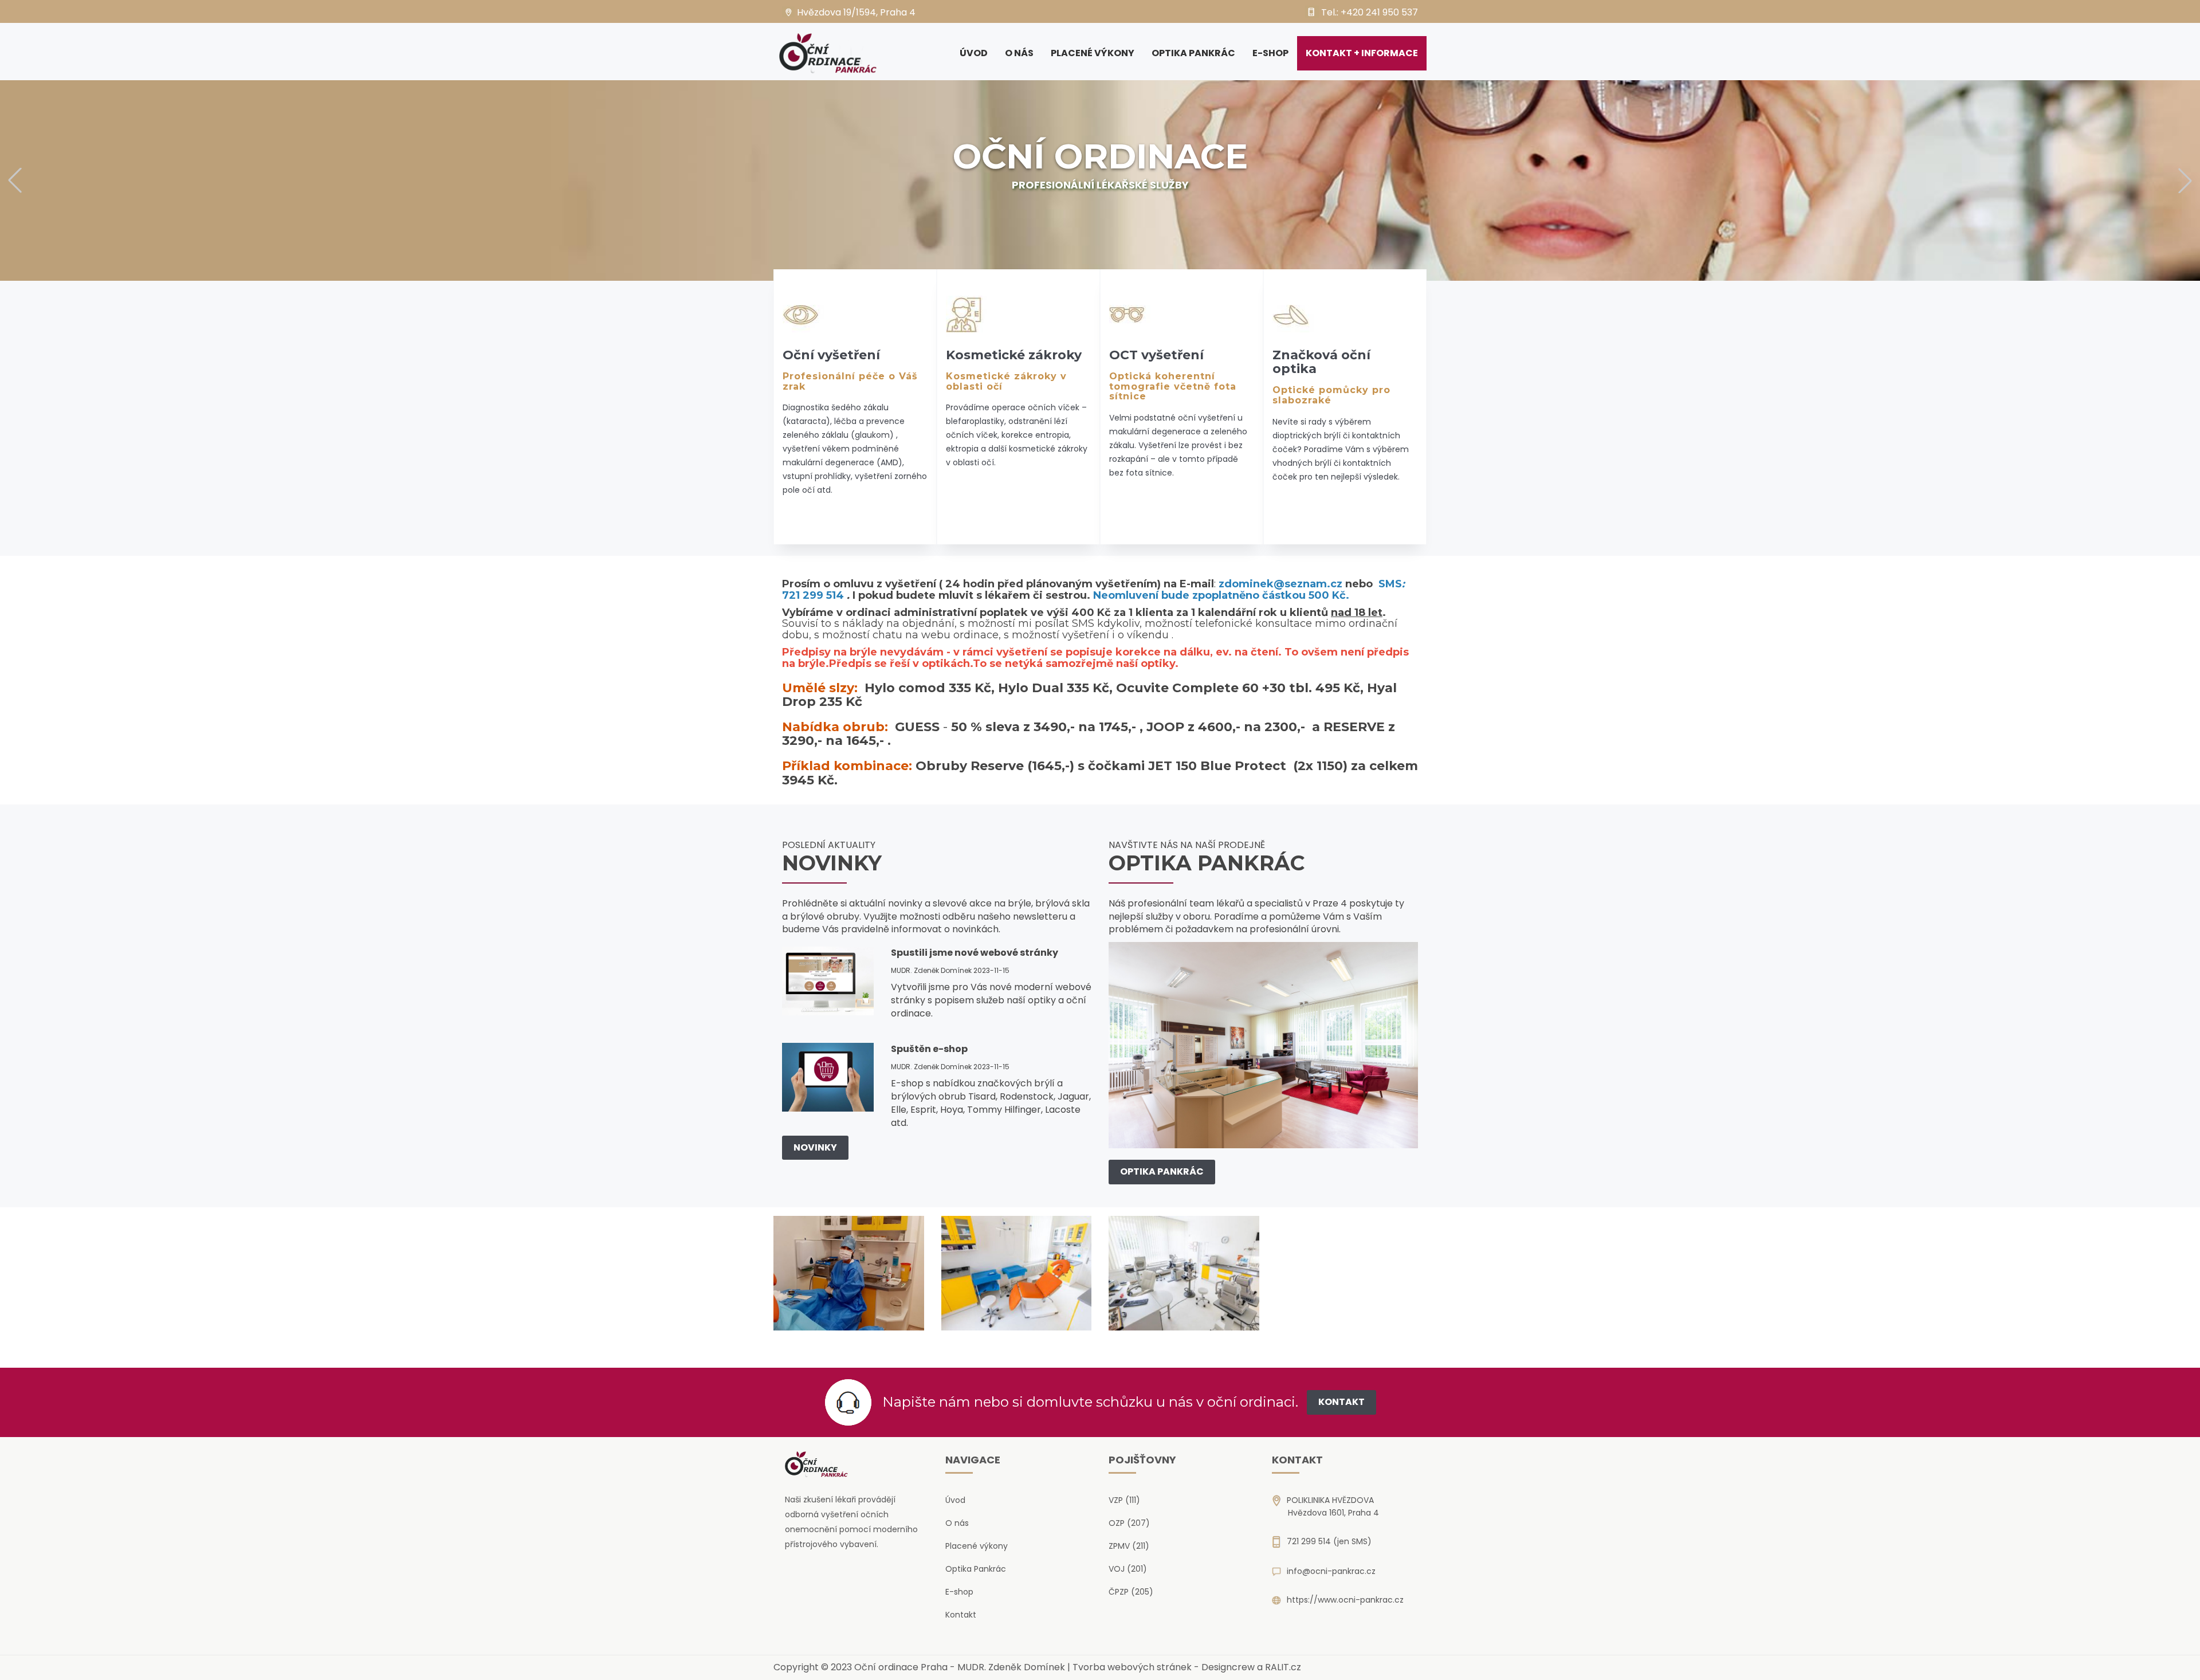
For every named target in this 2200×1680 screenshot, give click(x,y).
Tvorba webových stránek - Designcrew (1164, 1667)
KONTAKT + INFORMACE (1362, 53)
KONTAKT (1341, 1402)
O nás (1019, 53)
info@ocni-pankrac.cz (1331, 1571)
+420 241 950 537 (1379, 12)
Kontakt (961, 1615)
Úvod (974, 53)
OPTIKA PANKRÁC (1162, 1171)
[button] (15, 180)
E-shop (1270, 53)
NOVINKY (815, 1147)
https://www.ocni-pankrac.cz (1345, 1600)
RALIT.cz (1283, 1667)
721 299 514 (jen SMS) (1329, 1541)
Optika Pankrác (1193, 53)
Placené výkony (1093, 53)
